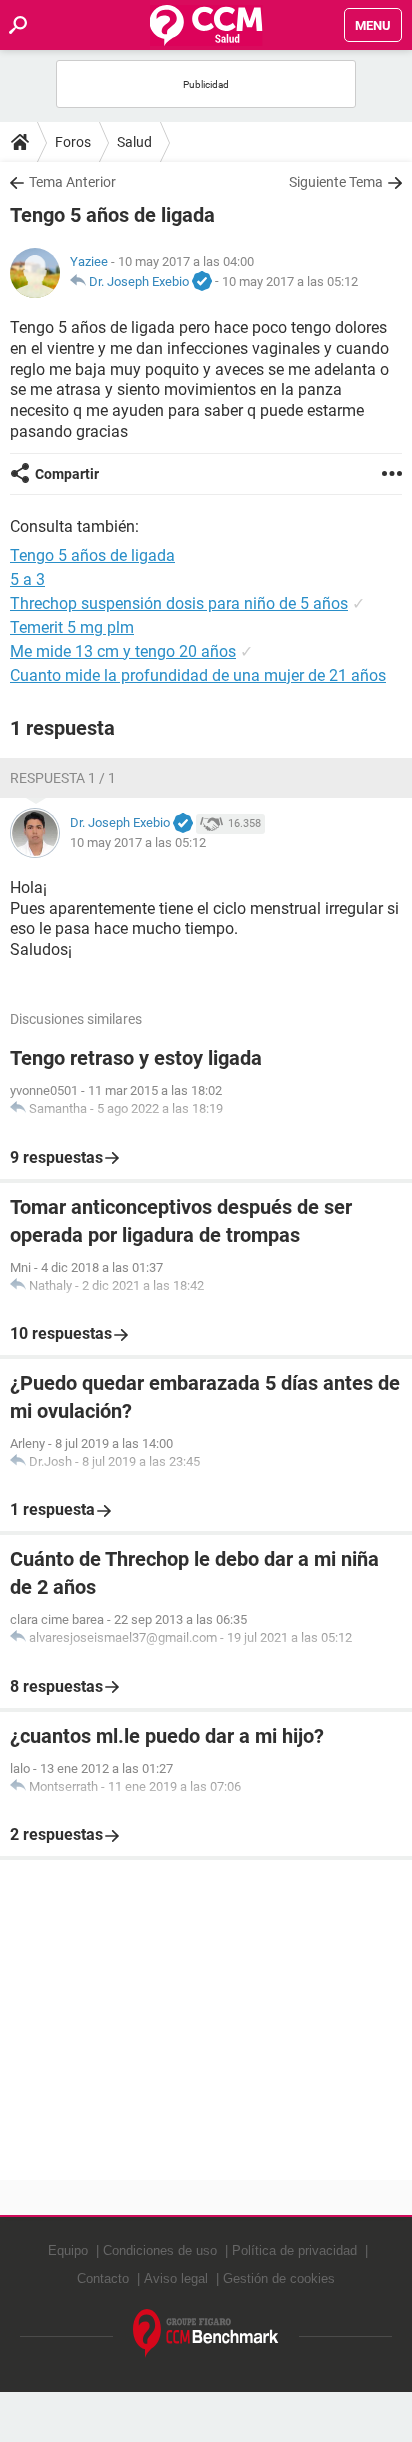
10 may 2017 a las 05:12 (290, 281)
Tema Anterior (72, 182)
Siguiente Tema (336, 182)
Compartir (67, 474)
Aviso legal (176, 2278)
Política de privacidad (294, 2250)
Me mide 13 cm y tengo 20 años (123, 651)
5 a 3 (27, 579)
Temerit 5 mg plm (72, 627)
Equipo (68, 2250)
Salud (134, 142)
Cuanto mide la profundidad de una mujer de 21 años (198, 675)
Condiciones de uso (160, 2250)
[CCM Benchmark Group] (206, 2333)
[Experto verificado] (202, 282)
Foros (73, 142)
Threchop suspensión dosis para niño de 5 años (179, 603)
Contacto (103, 2278)
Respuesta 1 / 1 (63, 778)
